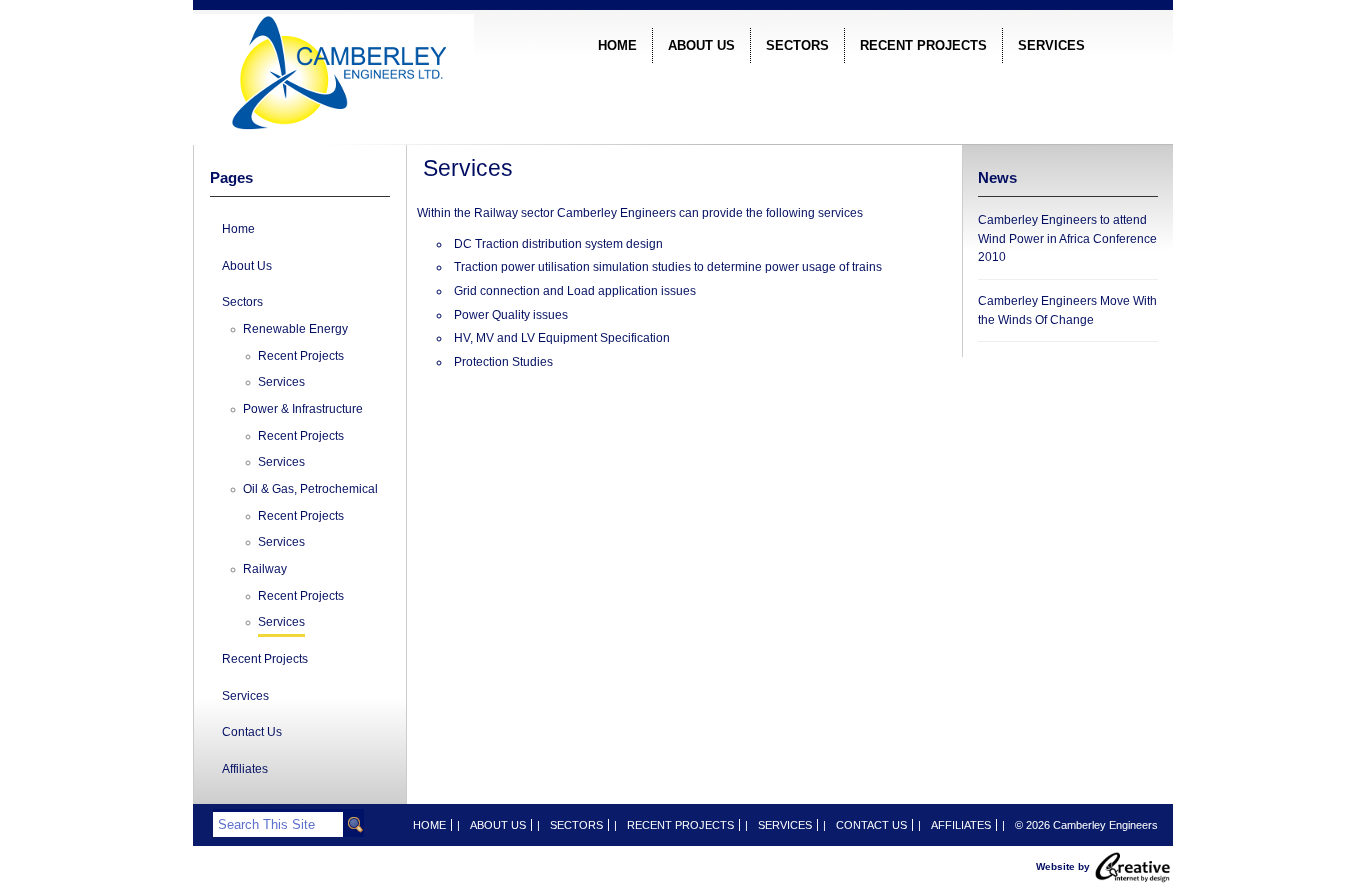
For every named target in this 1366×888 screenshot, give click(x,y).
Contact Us (252, 732)
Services (1051, 45)
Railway (265, 569)
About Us (701, 45)
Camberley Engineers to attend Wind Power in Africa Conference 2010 (1067, 238)
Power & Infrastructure (303, 409)
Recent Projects (923, 45)
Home (617, 45)
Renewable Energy (295, 329)
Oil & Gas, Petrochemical (310, 489)
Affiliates (245, 769)
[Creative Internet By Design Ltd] (1133, 865)
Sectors (797, 45)
